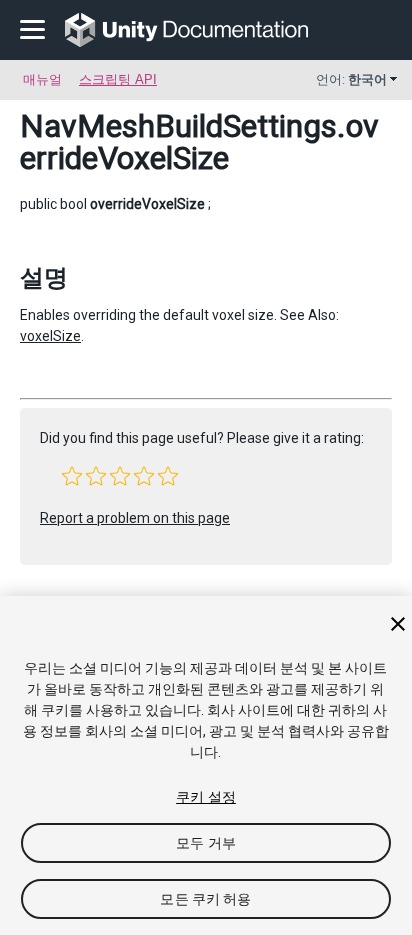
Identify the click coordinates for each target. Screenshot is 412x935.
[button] (72, 476)
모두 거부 (206, 843)
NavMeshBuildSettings (178, 126)
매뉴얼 (42, 79)
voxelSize (50, 336)
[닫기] (398, 624)
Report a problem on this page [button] (135, 518)
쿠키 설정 (206, 797)
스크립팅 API (118, 79)
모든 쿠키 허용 (205, 899)
